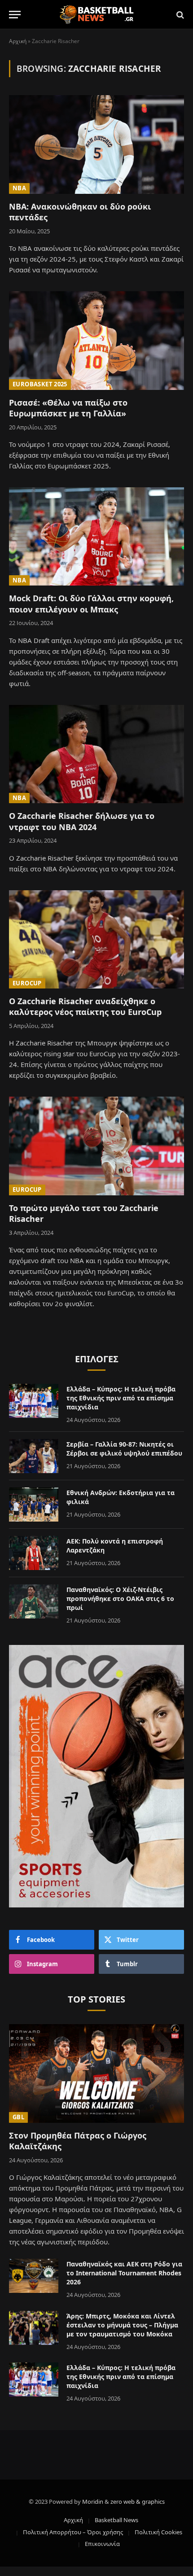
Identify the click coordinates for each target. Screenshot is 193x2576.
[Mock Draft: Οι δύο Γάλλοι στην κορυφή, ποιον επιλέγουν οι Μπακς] (96, 536)
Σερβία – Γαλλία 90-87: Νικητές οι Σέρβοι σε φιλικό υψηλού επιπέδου (124, 1449)
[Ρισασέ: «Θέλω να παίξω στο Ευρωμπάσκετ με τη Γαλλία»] (96, 340)
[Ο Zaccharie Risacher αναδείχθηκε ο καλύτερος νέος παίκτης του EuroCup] (96, 939)
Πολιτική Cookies (158, 2532)
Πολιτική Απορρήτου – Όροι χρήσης (73, 2532)
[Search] (179, 15)
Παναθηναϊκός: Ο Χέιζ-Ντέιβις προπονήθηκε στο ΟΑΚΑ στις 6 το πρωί (120, 1599)
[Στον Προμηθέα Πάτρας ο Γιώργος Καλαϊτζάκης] (96, 2073)
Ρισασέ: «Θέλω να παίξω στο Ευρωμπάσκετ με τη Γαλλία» (68, 408)
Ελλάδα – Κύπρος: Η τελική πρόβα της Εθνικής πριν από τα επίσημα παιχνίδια (121, 1398)
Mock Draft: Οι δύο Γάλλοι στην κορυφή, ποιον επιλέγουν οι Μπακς (91, 604)
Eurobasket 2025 (40, 384)
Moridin (93, 2502)
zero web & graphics (138, 2502)
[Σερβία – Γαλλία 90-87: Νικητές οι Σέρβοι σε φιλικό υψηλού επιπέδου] (34, 1456)
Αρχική (18, 41)
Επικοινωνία (102, 2544)
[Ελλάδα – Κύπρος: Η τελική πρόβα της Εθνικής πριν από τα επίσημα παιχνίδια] (34, 1401)
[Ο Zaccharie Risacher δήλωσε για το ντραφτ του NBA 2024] (96, 754)
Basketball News (116, 2520)
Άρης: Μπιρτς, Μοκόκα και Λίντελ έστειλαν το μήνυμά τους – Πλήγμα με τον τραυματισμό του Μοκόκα (122, 2325)
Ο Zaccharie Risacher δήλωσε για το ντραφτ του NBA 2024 (82, 821)
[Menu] (15, 15)
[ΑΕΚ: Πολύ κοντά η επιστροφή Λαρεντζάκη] (34, 1553)
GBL (18, 2117)
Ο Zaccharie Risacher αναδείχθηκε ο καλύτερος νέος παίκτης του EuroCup (85, 1006)
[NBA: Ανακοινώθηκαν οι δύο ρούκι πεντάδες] (96, 144)
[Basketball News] (97, 15)
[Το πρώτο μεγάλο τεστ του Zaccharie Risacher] (96, 1146)
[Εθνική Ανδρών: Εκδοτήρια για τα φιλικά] (34, 1504)
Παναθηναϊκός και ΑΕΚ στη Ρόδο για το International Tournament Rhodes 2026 (124, 2273)
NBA (19, 188)
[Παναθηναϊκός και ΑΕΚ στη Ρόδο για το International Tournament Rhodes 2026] (34, 2276)
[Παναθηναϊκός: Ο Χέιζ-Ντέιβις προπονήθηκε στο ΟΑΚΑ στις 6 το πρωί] (34, 1601)
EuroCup (27, 983)
